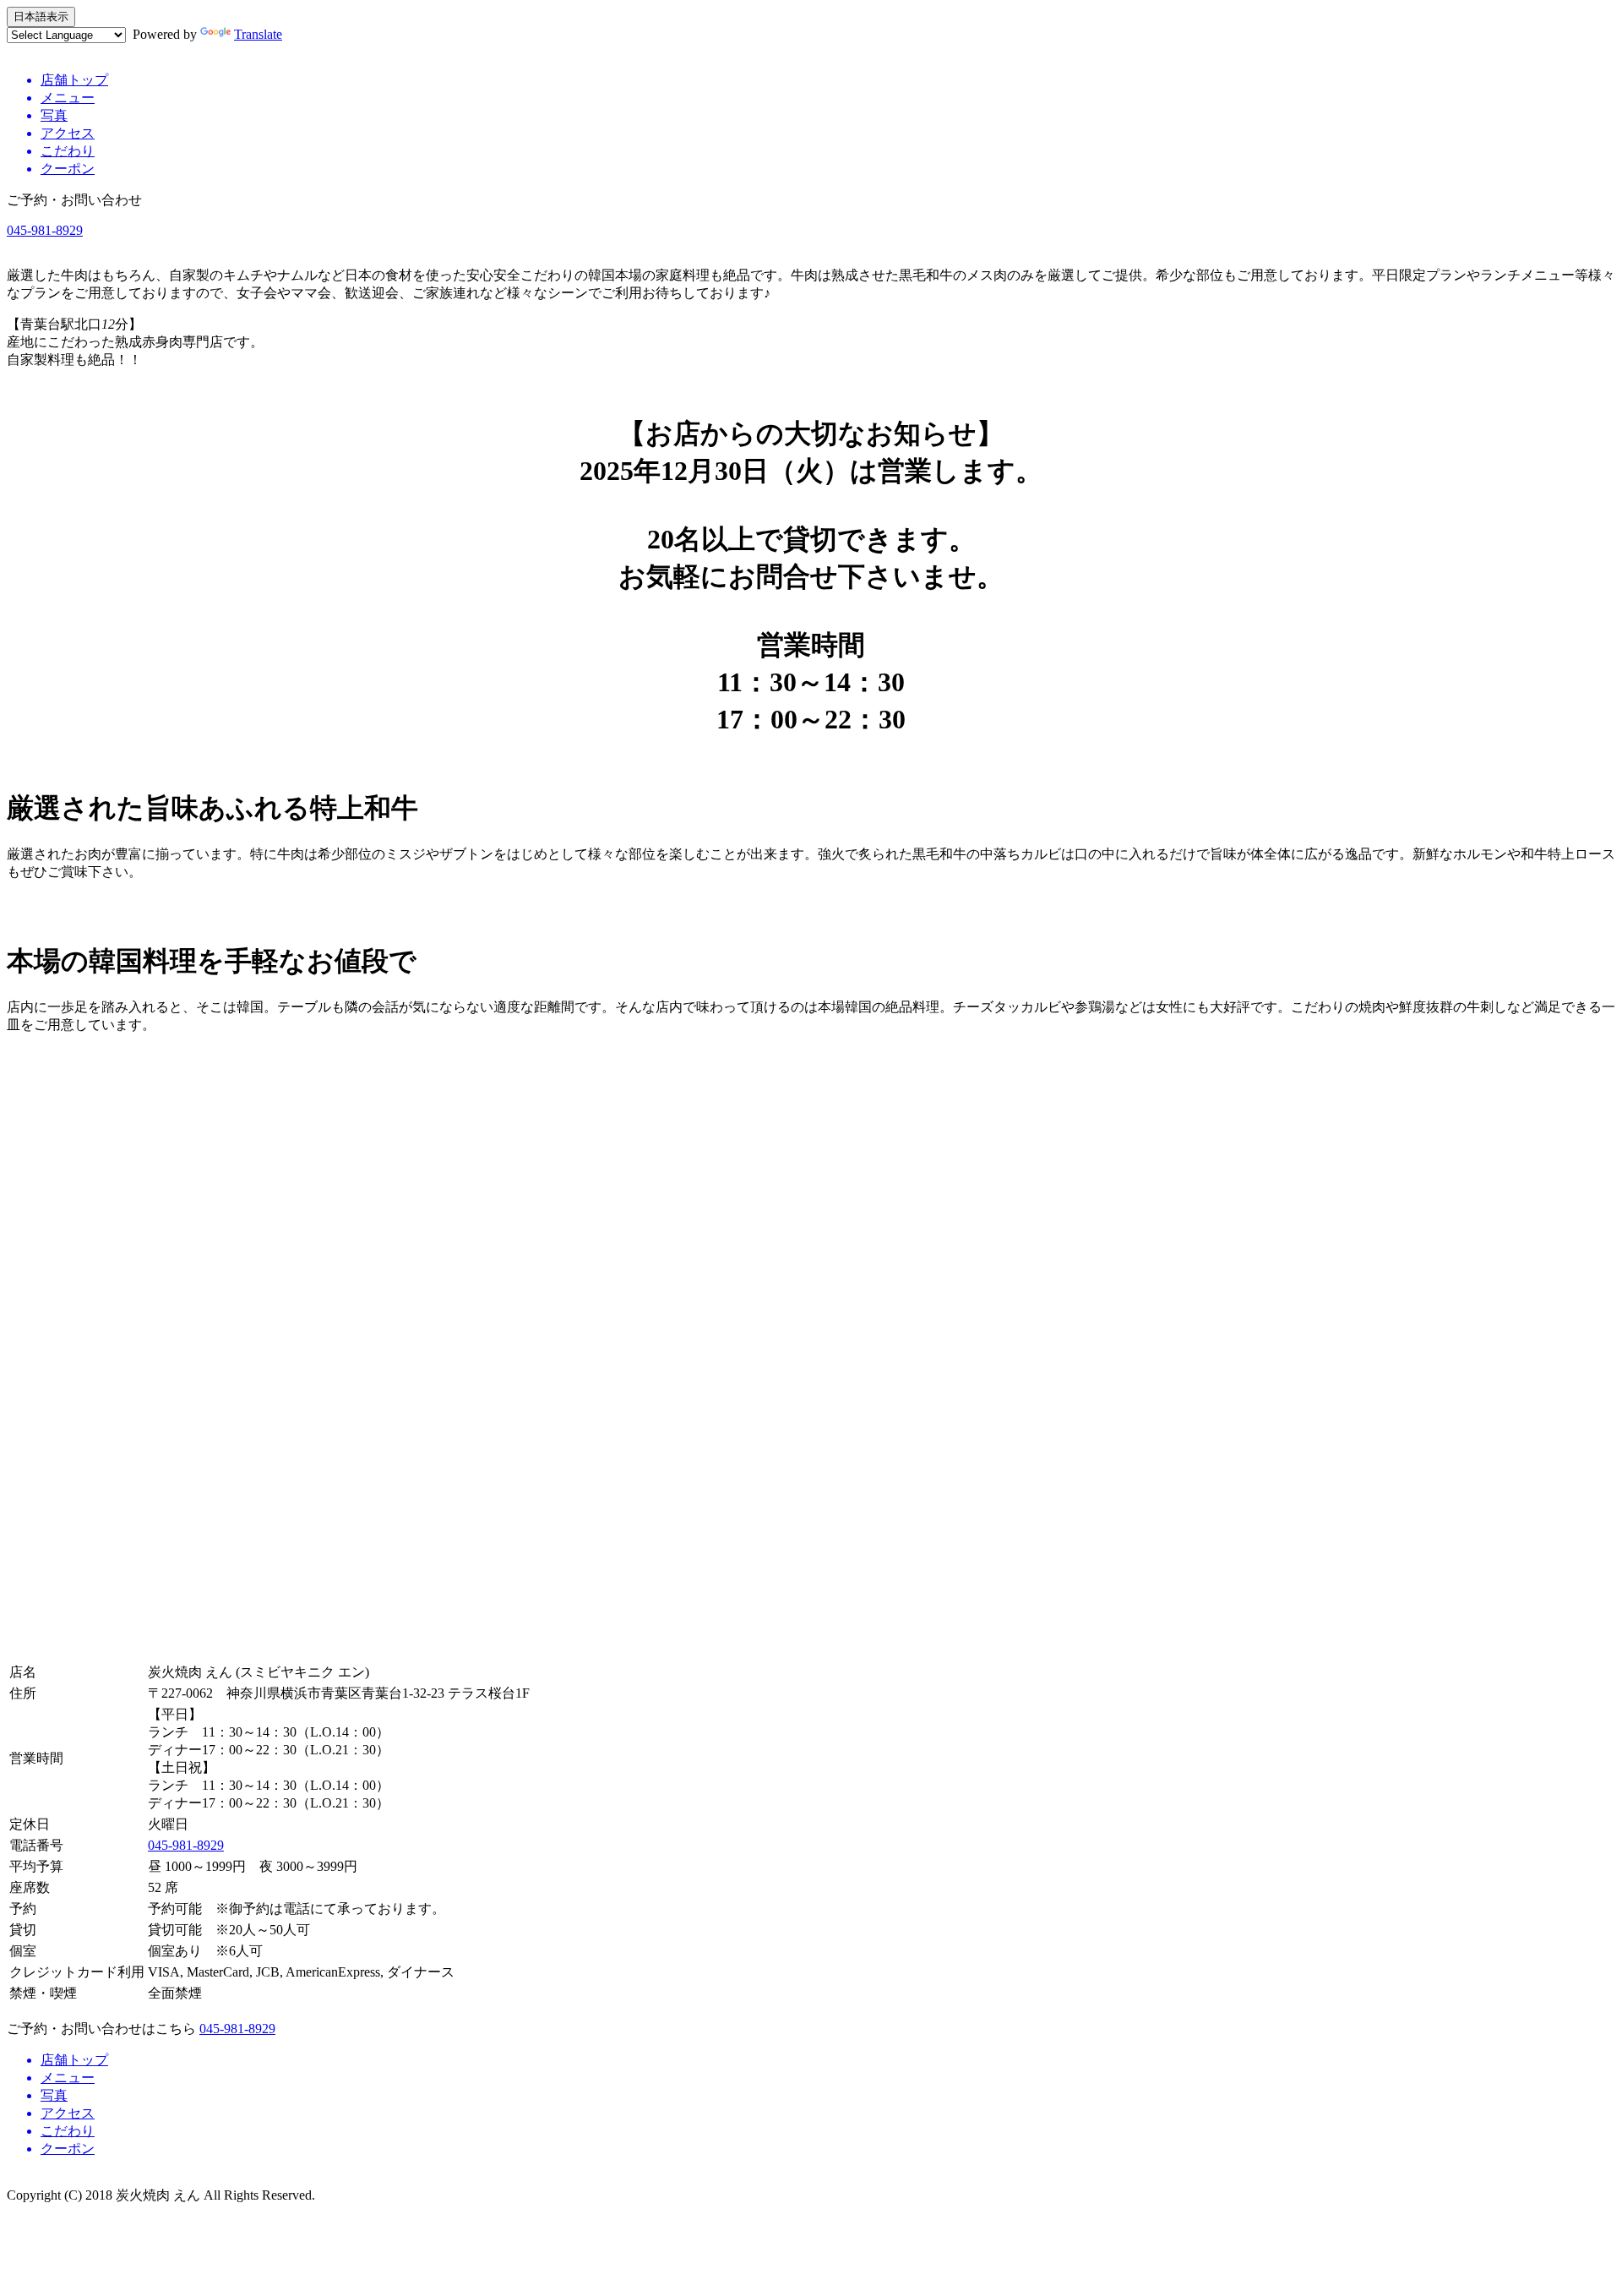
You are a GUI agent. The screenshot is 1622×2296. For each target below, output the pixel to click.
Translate (258, 34)
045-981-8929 (45, 230)
